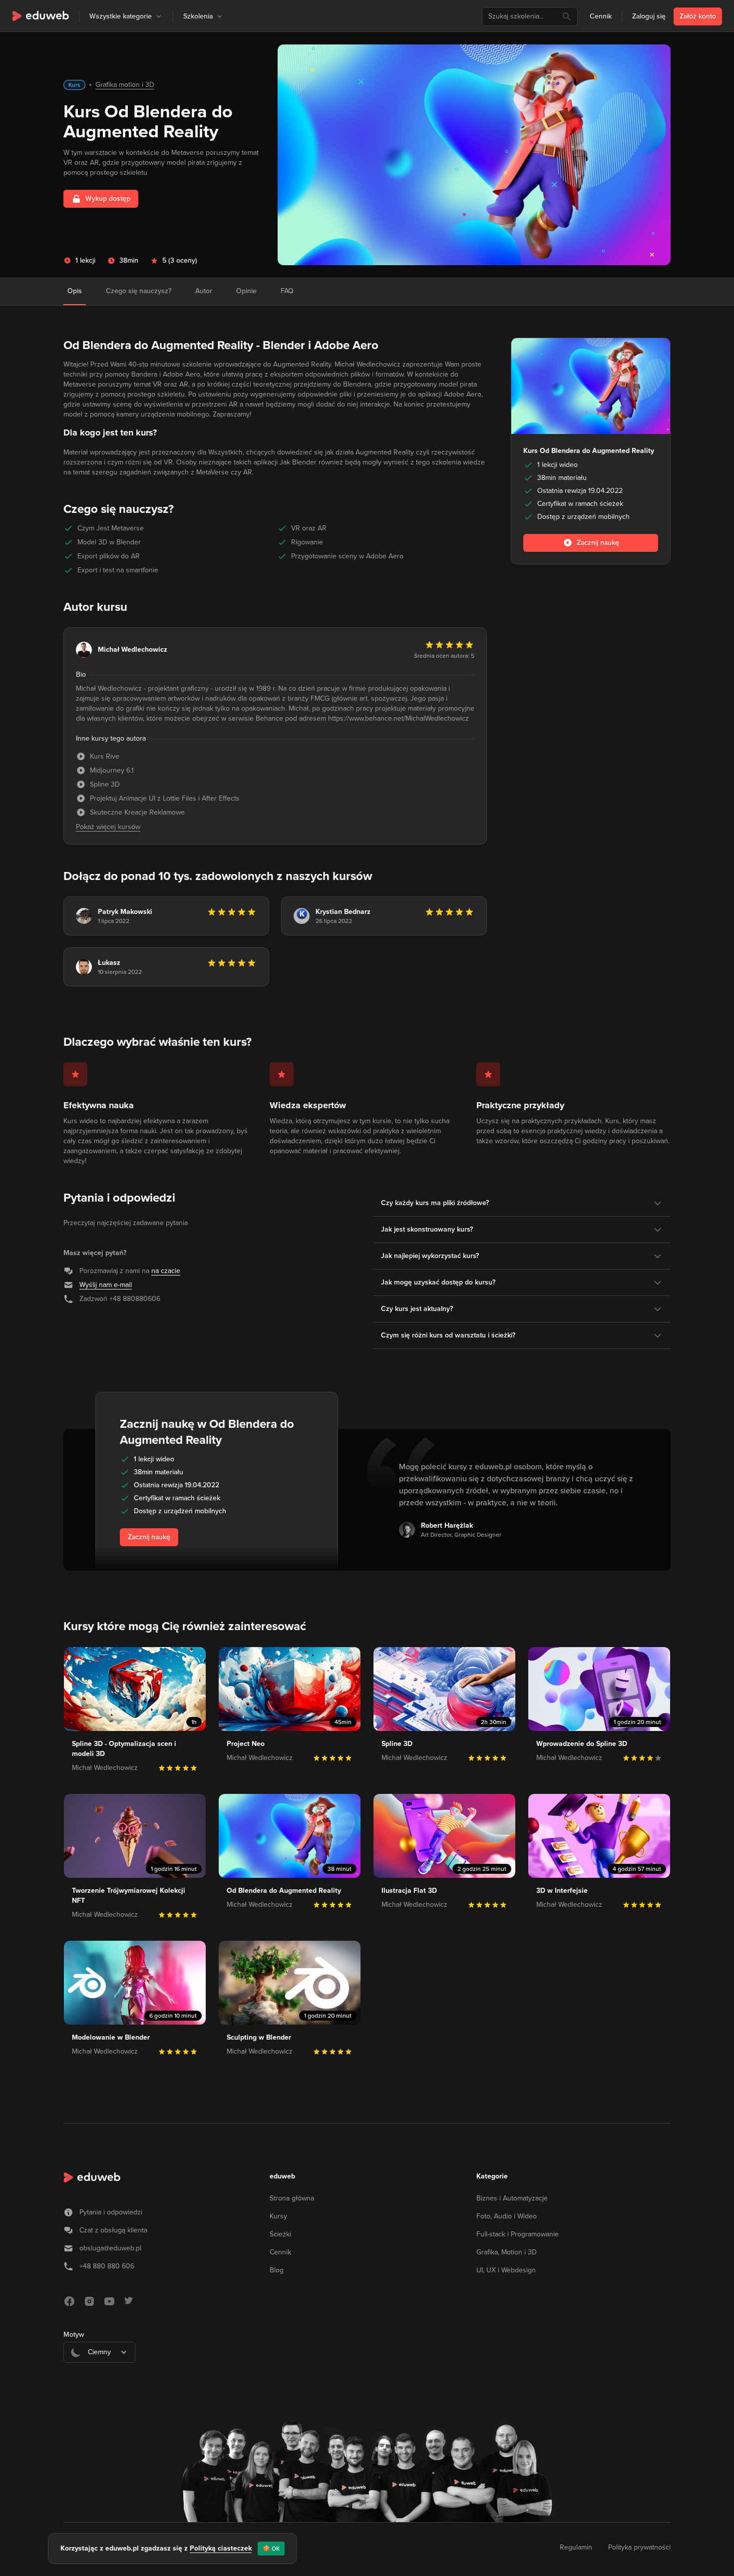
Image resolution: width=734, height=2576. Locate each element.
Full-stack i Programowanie (518, 2234)
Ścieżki (280, 2234)
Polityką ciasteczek (221, 2548)
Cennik (601, 16)
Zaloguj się (649, 16)
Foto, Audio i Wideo (507, 2216)
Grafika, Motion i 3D (507, 2252)
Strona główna (292, 2198)
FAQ (287, 291)
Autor (204, 291)
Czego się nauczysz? (139, 291)
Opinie (246, 291)
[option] (99, 2377)
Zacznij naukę (149, 1537)
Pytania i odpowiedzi (111, 2212)
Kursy (278, 2216)
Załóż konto (698, 16)
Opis (75, 291)
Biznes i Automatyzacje (512, 2198)
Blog (277, 2270)
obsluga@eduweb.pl (110, 2248)
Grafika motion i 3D (125, 85)
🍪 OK (271, 2549)
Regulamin (576, 2547)
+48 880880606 (135, 1299)
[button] (159, 16)
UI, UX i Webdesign (506, 2270)
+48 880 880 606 (107, 2266)
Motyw (74, 2335)
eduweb (282, 2176)
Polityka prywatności (639, 2547)
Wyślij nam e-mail (106, 1285)
